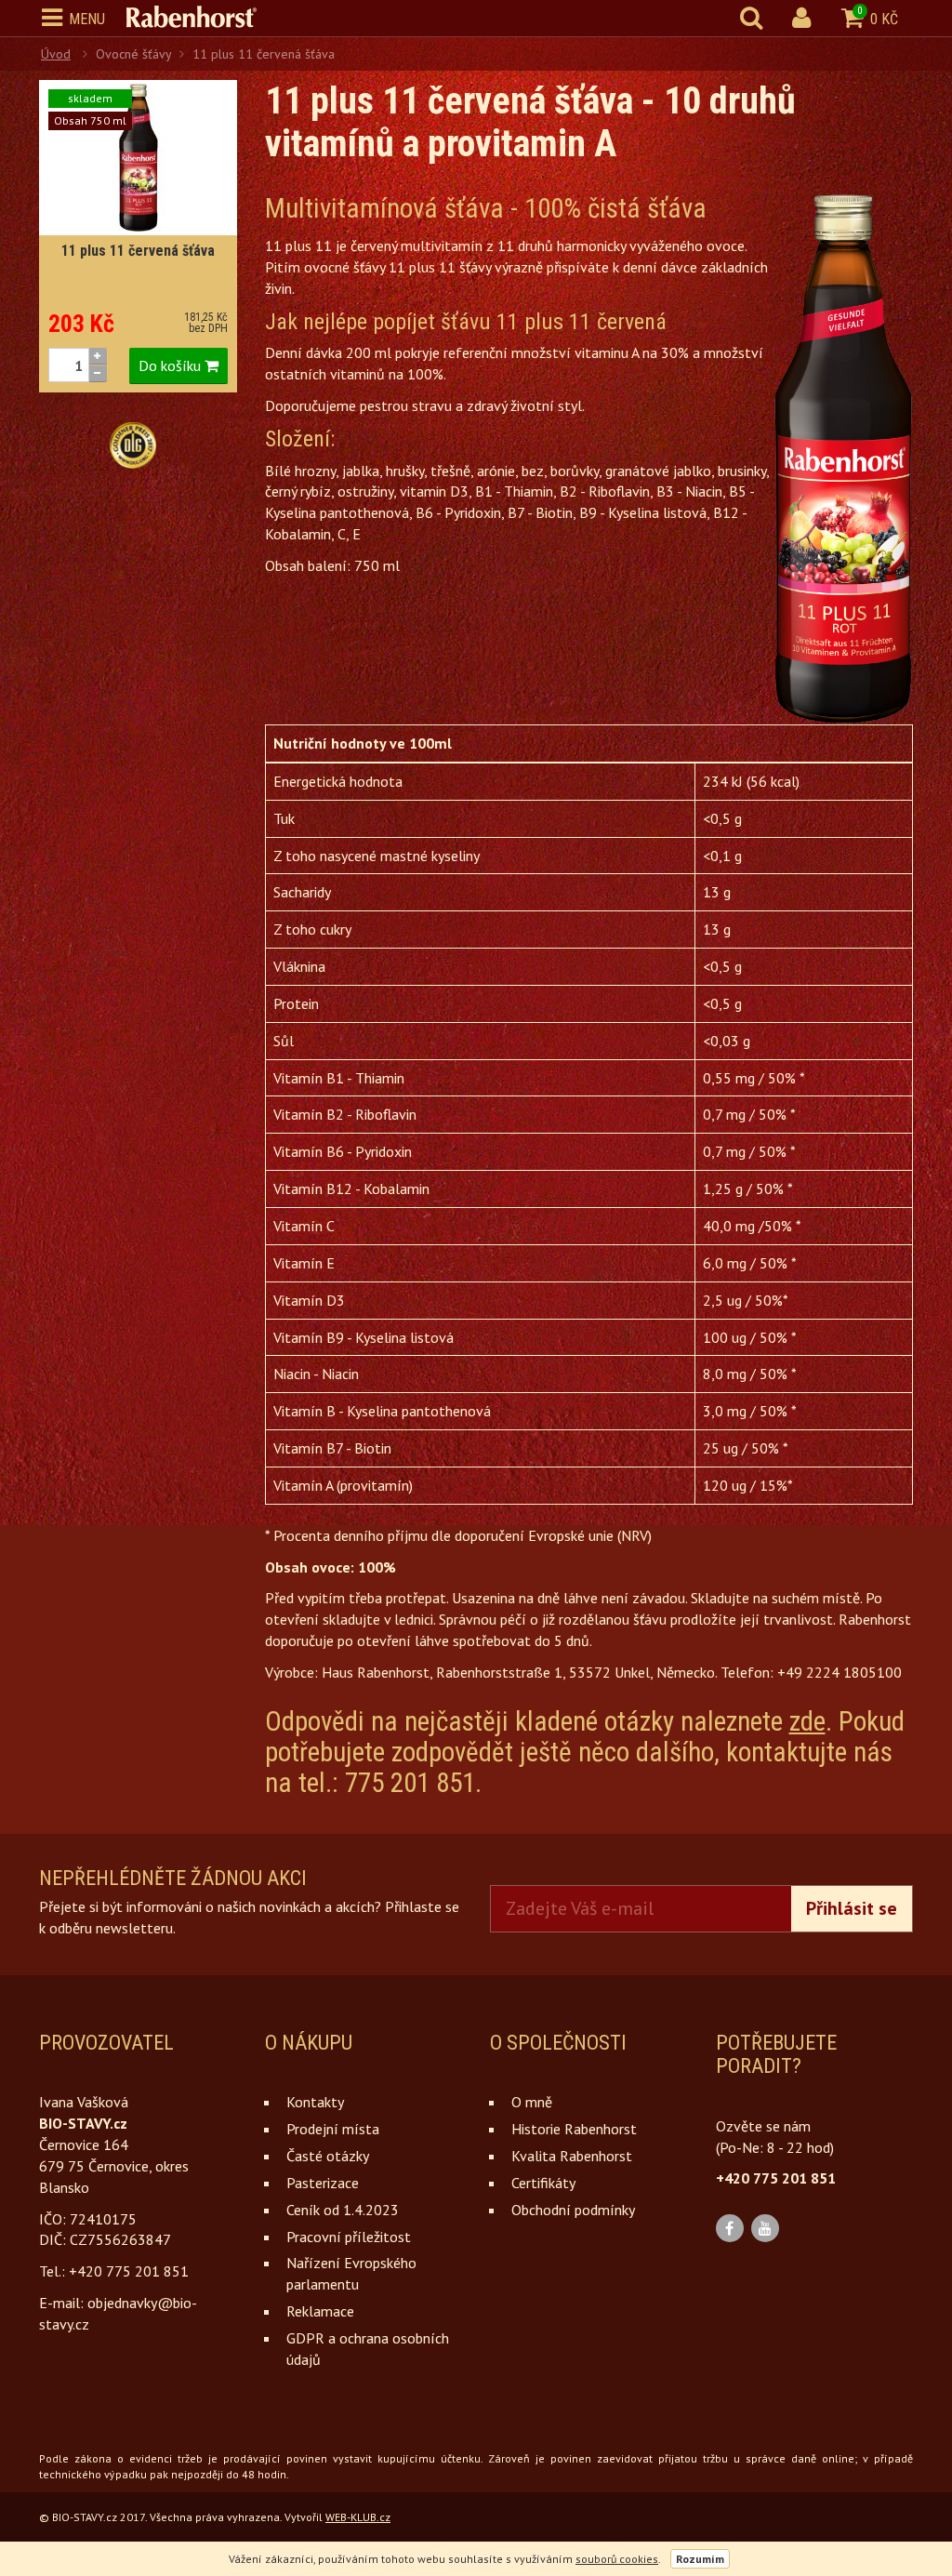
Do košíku (172, 365)
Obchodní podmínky (573, 2210)
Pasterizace (323, 2183)
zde (807, 1721)
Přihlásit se (852, 1908)
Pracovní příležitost (349, 2237)
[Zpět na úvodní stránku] (201, 17)
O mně (532, 2102)
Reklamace (320, 2311)
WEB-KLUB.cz (358, 2517)
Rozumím (700, 2559)
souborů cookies (617, 2559)
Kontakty (315, 2102)
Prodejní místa (333, 2129)
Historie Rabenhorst (574, 2129)
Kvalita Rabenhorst (572, 2156)
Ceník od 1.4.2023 (343, 2210)
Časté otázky (328, 2156)
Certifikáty (543, 2183)
